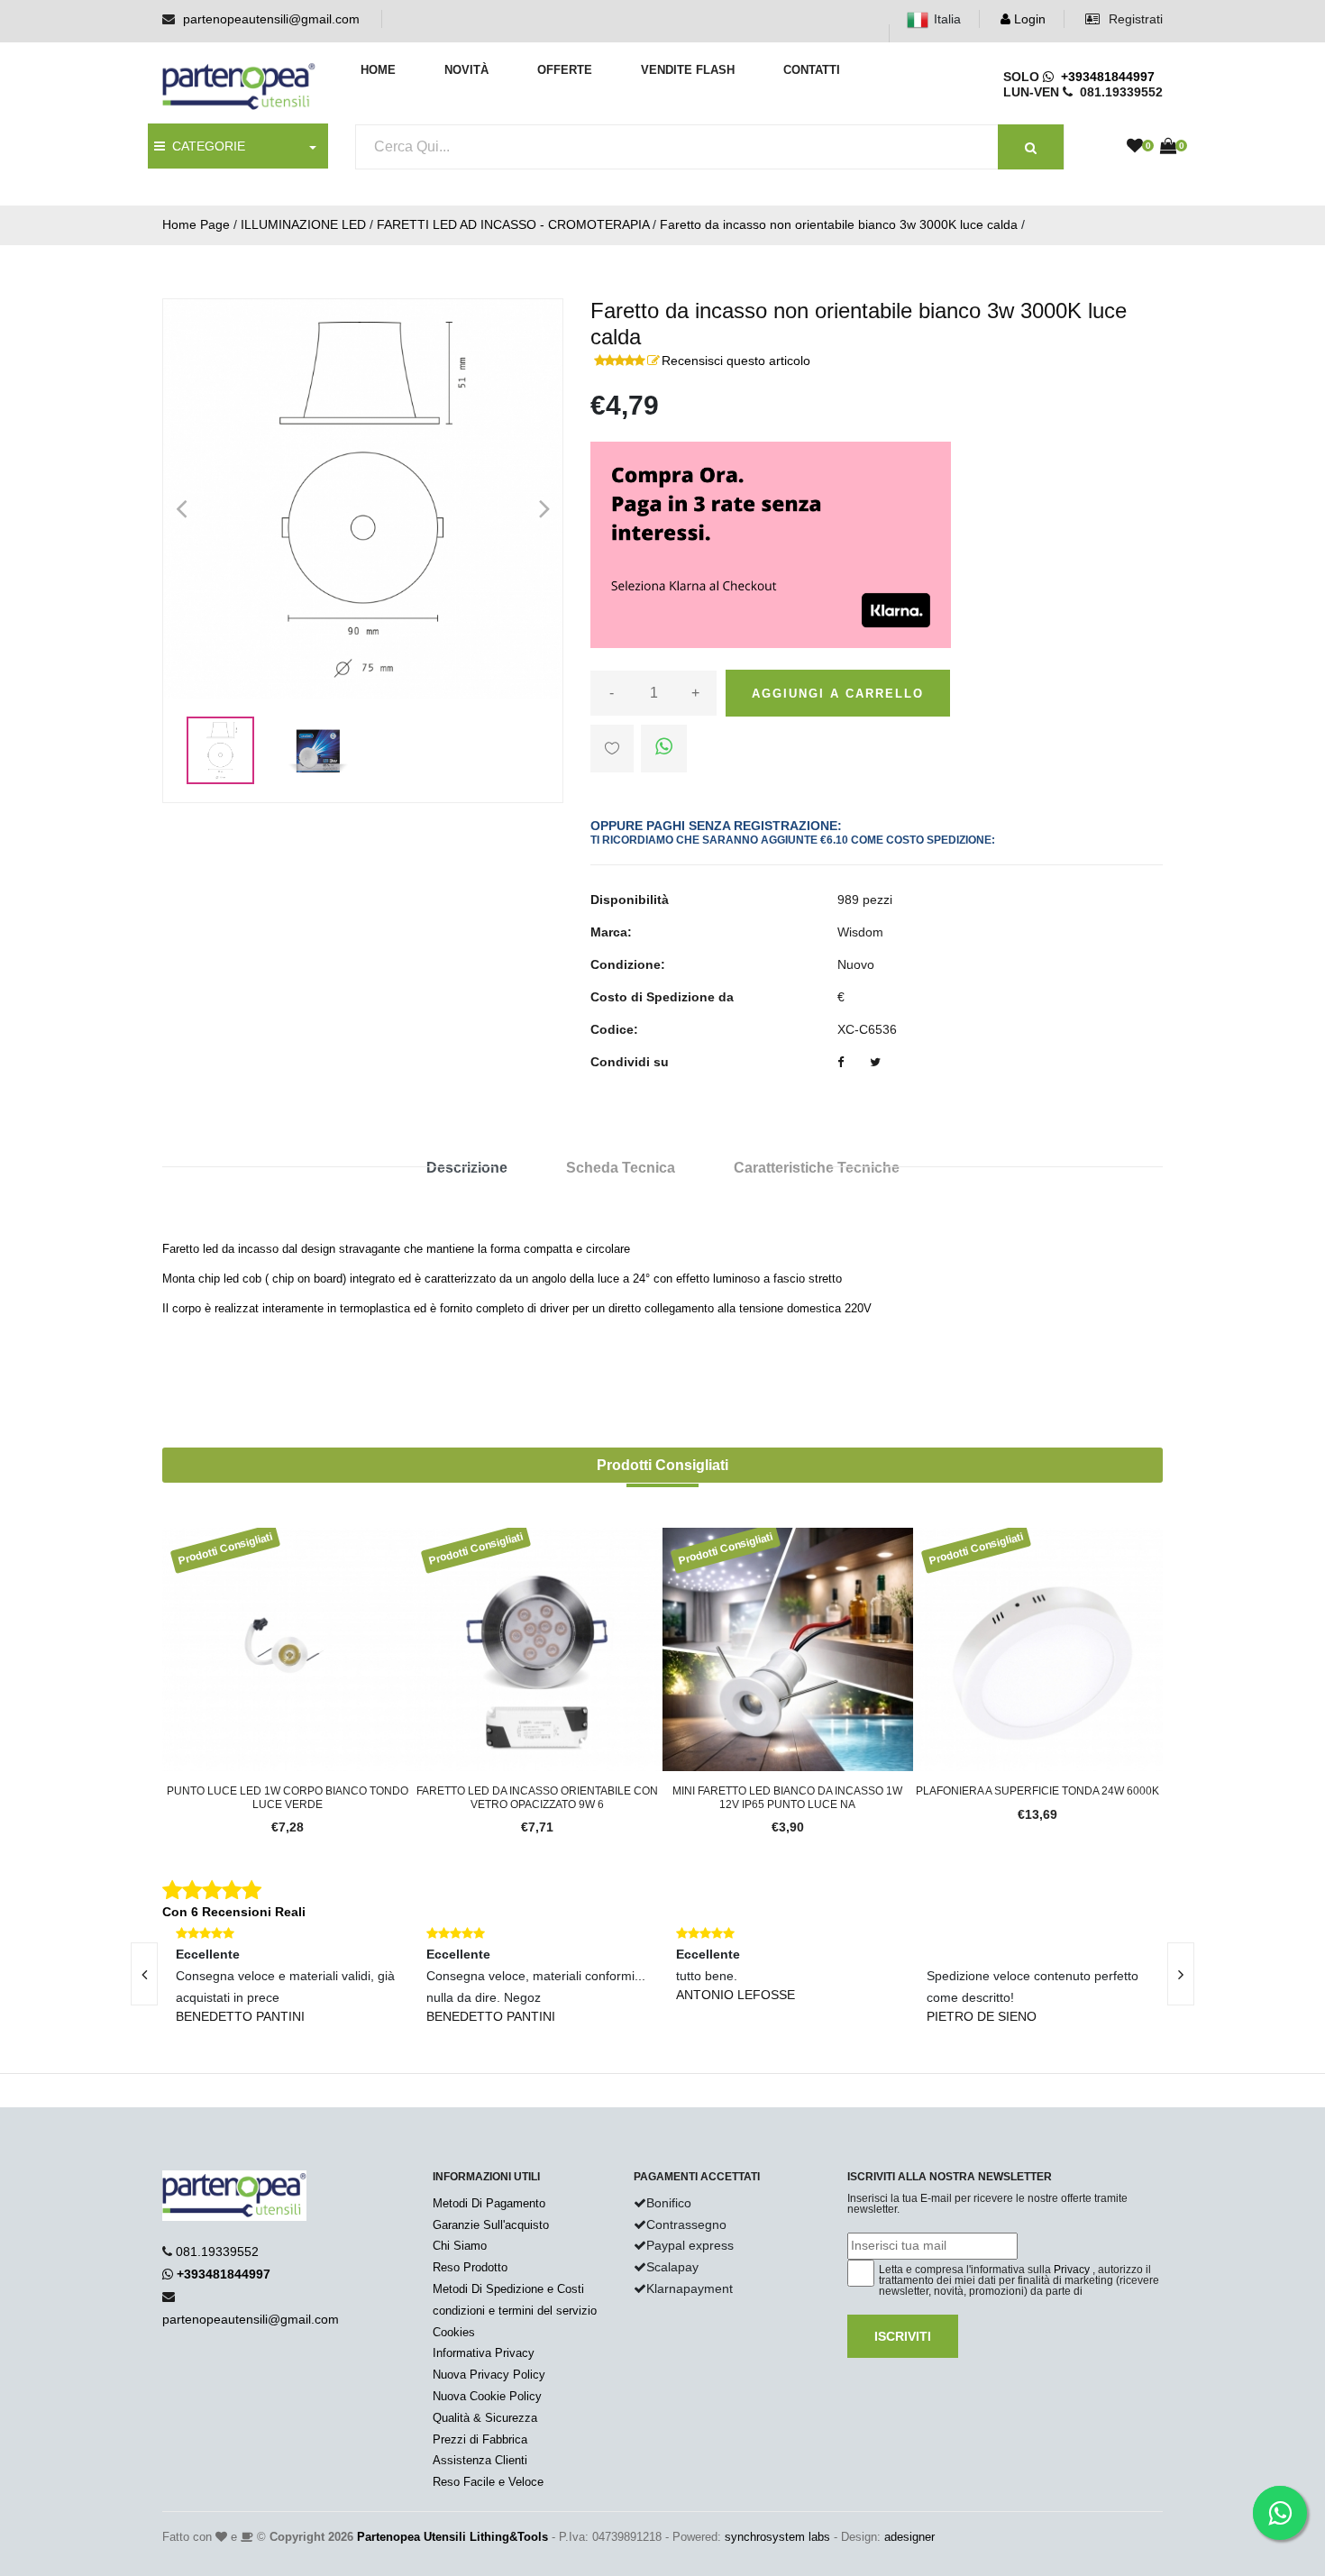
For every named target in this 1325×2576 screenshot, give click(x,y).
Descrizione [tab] (467, 1168)
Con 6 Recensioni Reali (234, 1912)
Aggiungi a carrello (838, 694)
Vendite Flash (688, 70)
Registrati (1134, 19)
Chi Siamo (460, 2246)
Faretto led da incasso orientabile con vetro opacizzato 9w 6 (537, 1797)
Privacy (1072, 2270)
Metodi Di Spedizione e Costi (508, 2289)
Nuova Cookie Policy (487, 2396)
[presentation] (144, 1974)
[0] (1135, 147)
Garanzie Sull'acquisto (491, 2225)
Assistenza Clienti (480, 2460)
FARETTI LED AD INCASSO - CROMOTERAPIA (513, 224)
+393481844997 (1104, 77)
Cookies (454, 2332)
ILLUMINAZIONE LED (303, 224)
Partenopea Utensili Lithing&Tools (452, 2537)
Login (1028, 19)
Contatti (812, 70)
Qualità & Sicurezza (485, 2418)
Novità (466, 70)
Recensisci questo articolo (736, 361)
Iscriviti (903, 2336)
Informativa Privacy (484, 2353)
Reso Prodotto (470, 2267)
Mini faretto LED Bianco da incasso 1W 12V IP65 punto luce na (787, 1797)
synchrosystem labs (777, 2537)
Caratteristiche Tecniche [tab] (817, 1168)
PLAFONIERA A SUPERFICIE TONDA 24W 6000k (1037, 1791)
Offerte (565, 70)
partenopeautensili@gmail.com (271, 19)
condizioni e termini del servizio (515, 2311)
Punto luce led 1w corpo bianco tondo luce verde (288, 1797)
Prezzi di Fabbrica (480, 2439)
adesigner (909, 2537)
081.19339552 (217, 2252)
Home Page (196, 224)
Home (378, 70)
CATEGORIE (205, 146)
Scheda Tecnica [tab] (621, 1168)
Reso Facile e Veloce (488, 2482)
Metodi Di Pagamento (489, 2203)
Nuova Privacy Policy (489, 2375)
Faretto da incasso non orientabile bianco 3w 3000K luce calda (839, 224)
